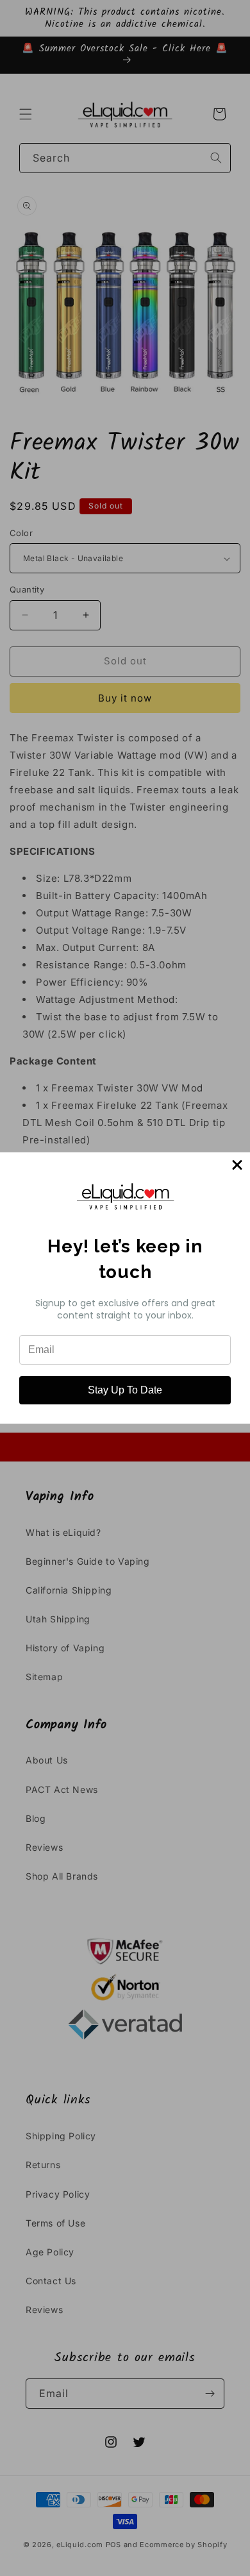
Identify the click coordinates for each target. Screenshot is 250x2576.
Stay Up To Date (125, 1390)
